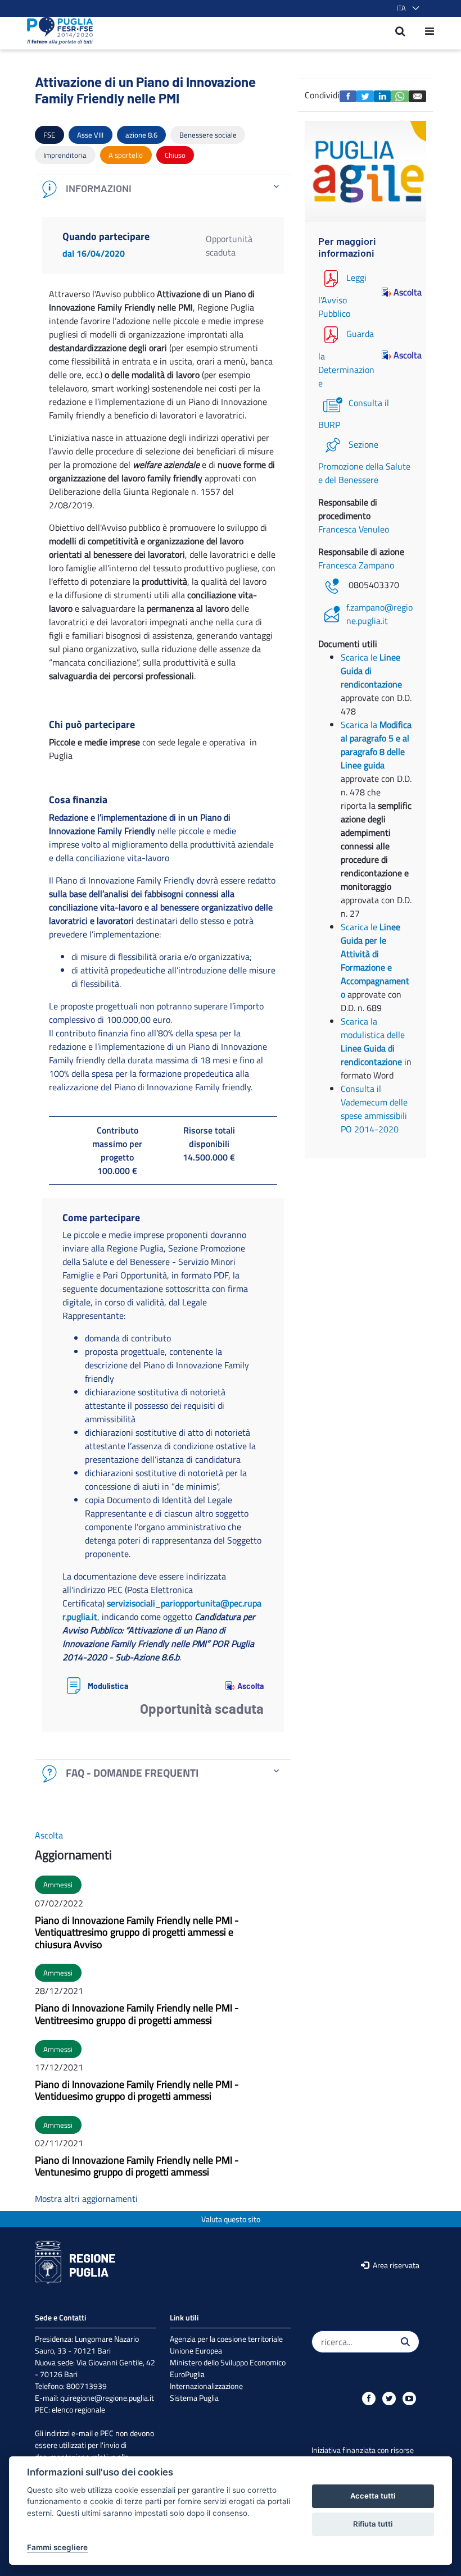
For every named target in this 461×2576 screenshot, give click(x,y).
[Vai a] (57, 31)
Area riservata (395, 2265)
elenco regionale (78, 2409)
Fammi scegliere (57, 2547)
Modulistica (108, 1686)
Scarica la (376, 745)
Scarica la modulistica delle (373, 1028)
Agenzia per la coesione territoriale (226, 2339)
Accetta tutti (373, 2496)
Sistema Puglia (194, 2398)
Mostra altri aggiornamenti (86, 2199)
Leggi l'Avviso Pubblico (342, 295)
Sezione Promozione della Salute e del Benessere (364, 462)
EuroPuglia (187, 2374)
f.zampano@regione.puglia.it (379, 614)
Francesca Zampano (356, 565)
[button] (406, 8)
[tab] (163, 189)
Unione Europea (196, 2350)
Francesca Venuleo (354, 529)
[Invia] (405, 2342)
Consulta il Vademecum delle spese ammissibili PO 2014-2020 (374, 1109)
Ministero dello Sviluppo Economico (228, 2362)
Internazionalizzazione (206, 2386)
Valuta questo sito (231, 2219)
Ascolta (250, 1686)
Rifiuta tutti (373, 2524)
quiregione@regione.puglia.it (107, 2398)
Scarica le (371, 671)
